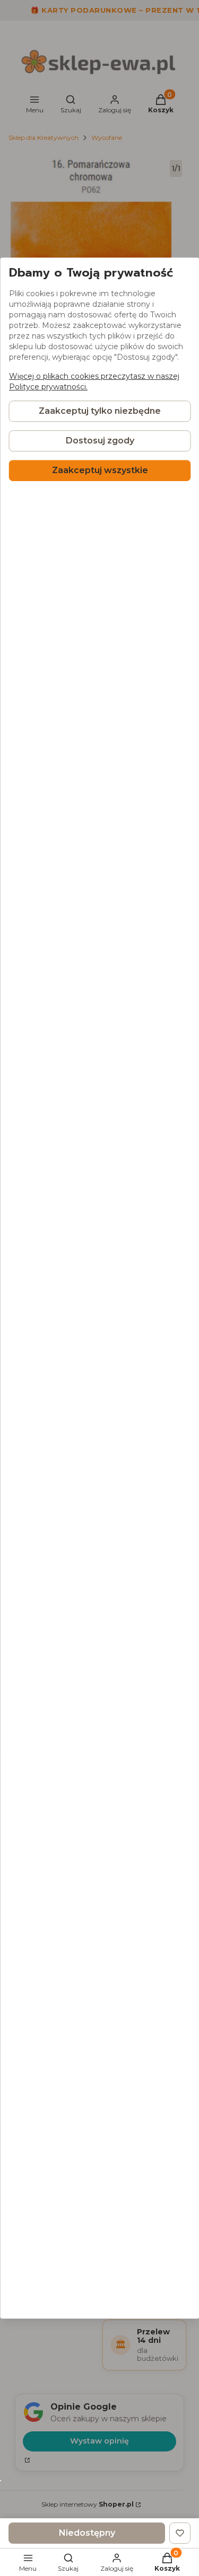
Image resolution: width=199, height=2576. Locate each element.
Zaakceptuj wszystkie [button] (99, 470)
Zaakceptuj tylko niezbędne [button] (100, 411)
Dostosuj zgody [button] (99, 441)
